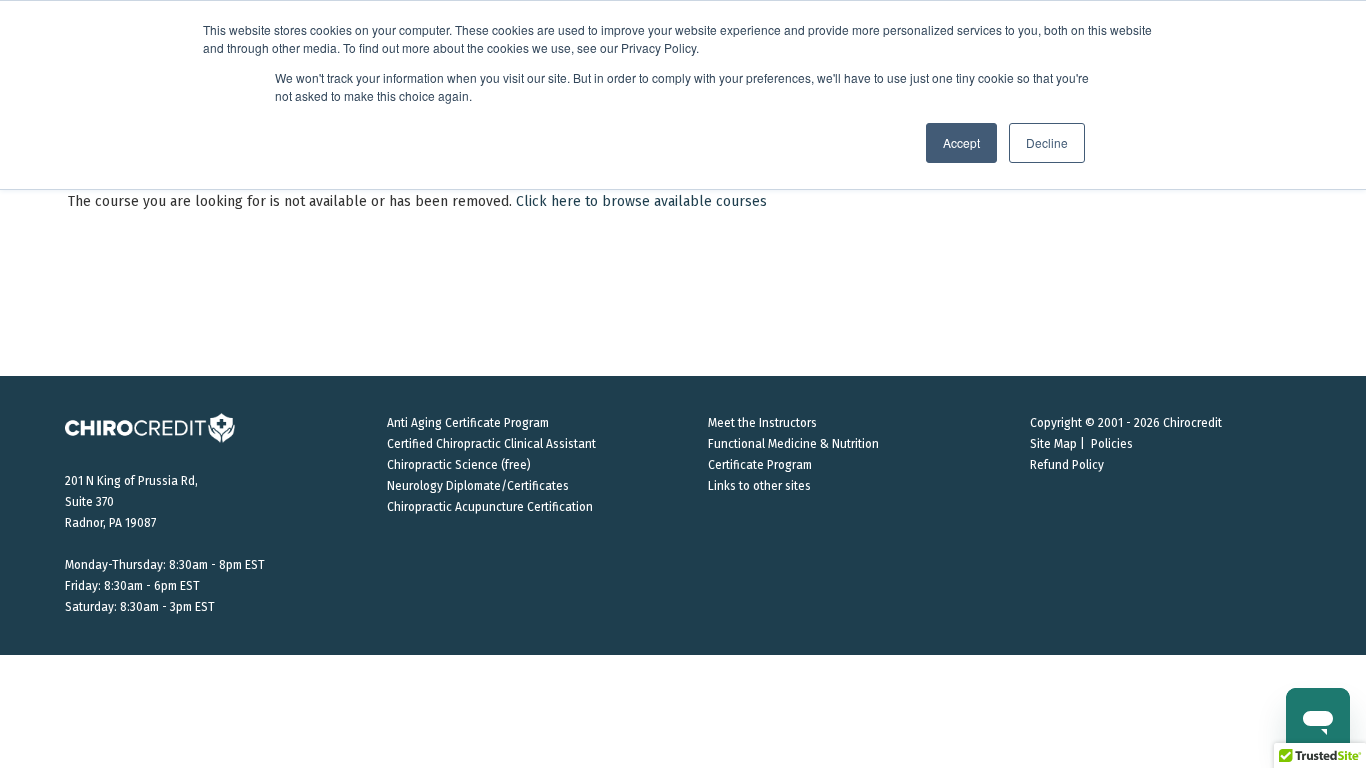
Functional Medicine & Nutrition (793, 444)
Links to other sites (759, 486)
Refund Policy (1067, 465)
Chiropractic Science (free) (459, 465)
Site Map (1053, 444)
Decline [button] (1047, 142)
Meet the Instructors (762, 423)
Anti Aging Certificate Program (468, 423)
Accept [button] (961, 142)
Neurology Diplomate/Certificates (478, 486)
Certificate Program (760, 465)
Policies (1112, 444)
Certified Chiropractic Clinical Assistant (491, 444)
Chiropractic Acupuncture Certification (490, 507)
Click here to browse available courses (641, 201)
